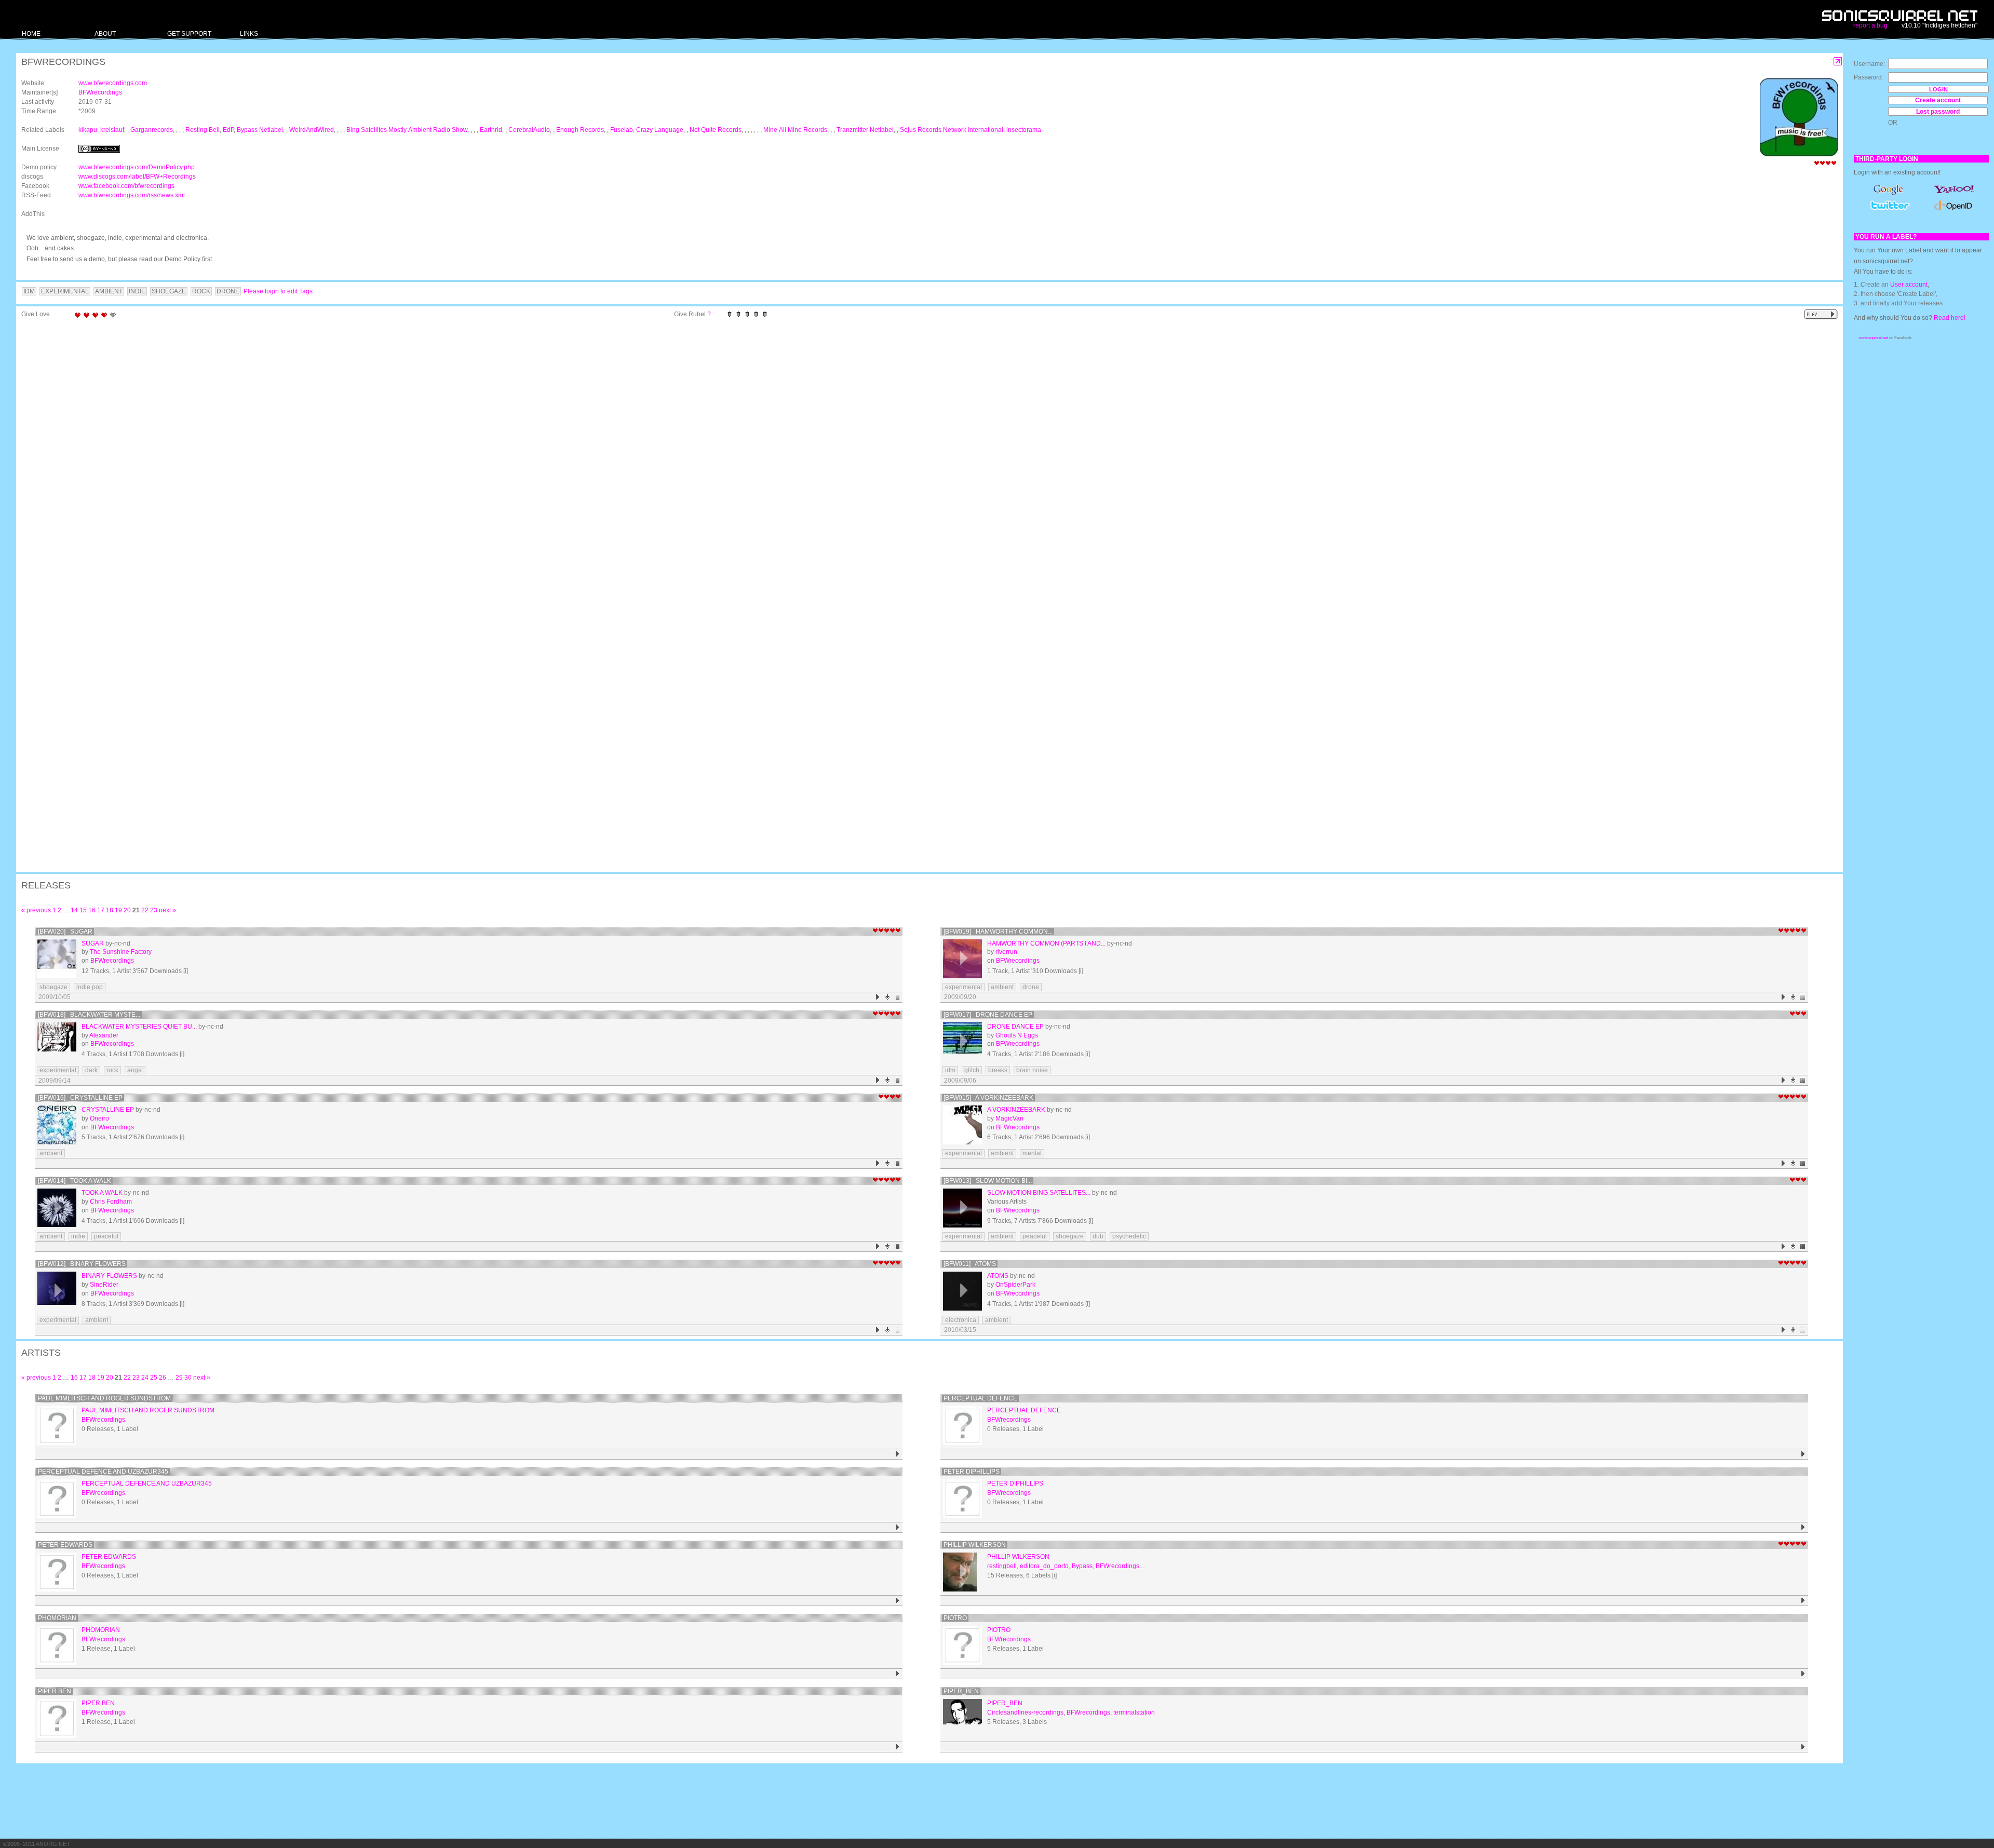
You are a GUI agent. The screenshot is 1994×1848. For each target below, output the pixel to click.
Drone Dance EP (1015, 1027)
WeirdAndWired (312, 130)
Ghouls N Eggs (1017, 1035)
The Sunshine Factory (121, 952)
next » (167, 910)
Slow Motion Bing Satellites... (1039, 1193)
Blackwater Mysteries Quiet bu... (139, 1027)
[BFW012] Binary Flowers (82, 1264)
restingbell (1002, 1566)
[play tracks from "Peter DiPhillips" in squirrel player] (1803, 1527)
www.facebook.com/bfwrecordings (126, 186)
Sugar (93, 943)
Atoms (998, 1276)
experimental (964, 987)
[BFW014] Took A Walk (75, 1181)
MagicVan (1009, 1118)
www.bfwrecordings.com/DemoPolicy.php (137, 167)
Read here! (1950, 318)
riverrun (1006, 952)
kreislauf (112, 130)
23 (154, 910)
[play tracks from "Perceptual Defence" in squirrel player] (1803, 1454)
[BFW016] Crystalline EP (80, 1098)
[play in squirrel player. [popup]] (1821, 314)
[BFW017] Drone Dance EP (988, 1015)
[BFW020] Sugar (65, 932)
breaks (998, 1070)
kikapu (88, 130)
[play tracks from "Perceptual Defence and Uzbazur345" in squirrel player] (898, 1527)
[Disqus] (924, 458)
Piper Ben (55, 1691)
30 (188, 1378)
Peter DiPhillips (972, 1472)
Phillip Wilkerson (975, 1545)
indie (78, 1236)
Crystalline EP (108, 1110)
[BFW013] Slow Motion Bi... (988, 1181)
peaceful (106, 1236)
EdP (228, 130)
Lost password (1938, 112)
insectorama (1024, 130)
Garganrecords (152, 130)
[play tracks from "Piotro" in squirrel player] (1803, 1674)
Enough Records (580, 130)
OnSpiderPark (1015, 1285)
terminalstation (1134, 1712)
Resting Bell (203, 130)
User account (1909, 285)
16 (92, 910)
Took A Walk (102, 1193)
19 (118, 910)
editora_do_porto (1044, 1566)
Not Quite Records (716, 130)
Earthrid (491, 130)
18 (110, 910)
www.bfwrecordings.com (113, 83)
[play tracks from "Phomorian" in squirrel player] (898, 1674)
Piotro (955, 1618)
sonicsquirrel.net (1874, 338)
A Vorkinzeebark (1016, 1110)
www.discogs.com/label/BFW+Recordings (137, 177)
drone (1031, 987)
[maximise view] (1838, 62)
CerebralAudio (529, 130)
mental (1032, 1153)
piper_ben (961, 1691)
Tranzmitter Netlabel (865, 130)
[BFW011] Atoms (970, 1264)
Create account (1938, 100)
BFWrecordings (100, 92)
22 (145, 910)
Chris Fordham (111, 1202)
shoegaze (53, 987)
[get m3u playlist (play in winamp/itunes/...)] (898, 997)
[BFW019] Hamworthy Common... (998, 932)
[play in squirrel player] (57, 959)
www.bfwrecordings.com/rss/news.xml (132, 195)
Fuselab (622, 130)
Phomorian (57, 1618)
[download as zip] (888, 997)
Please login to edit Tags (278, 291)
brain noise (1032, 1070)
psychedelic (1129, 1236)
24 (145, 1378)
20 (127, 910)
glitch (972, 1070)
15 (83, 910)
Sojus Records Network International (952, 130)
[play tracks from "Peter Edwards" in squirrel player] (898, 1601)
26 (163, 1378)
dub (1098, 1236)
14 (74, 910)
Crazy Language (660, 130)
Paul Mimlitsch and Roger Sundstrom (104, 1398)
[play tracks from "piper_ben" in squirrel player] (1803, 1747)
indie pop (90, 987)
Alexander (104, 1035)
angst (135, 1070)
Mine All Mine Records (795, 130)
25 (154, 1378)
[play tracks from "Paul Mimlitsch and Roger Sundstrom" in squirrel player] (898, 1454)
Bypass (1082, 1566)
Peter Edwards (65, 1545)
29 (179, 1378)
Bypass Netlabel (260, 130)
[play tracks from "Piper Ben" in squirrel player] (898, 1747)
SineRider (104, 1285)
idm (950, 1070)
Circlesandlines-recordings (1025, 1712)
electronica (961, 1320)
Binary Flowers (109, 1276)
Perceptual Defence (980, 1398)
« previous (36, 910)
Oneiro (99, 1118)
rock (112, 1070)
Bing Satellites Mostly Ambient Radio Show (407, 130)
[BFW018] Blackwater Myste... (89, 1015)
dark (91, 1070)
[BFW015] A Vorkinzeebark (988, 1098)
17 (101, 910)
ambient (1002, 987)
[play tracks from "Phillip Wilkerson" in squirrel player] (1803, 1601)
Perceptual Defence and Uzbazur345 (103, 1472)
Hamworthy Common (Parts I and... (1046, 943)
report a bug (1870, 25)
